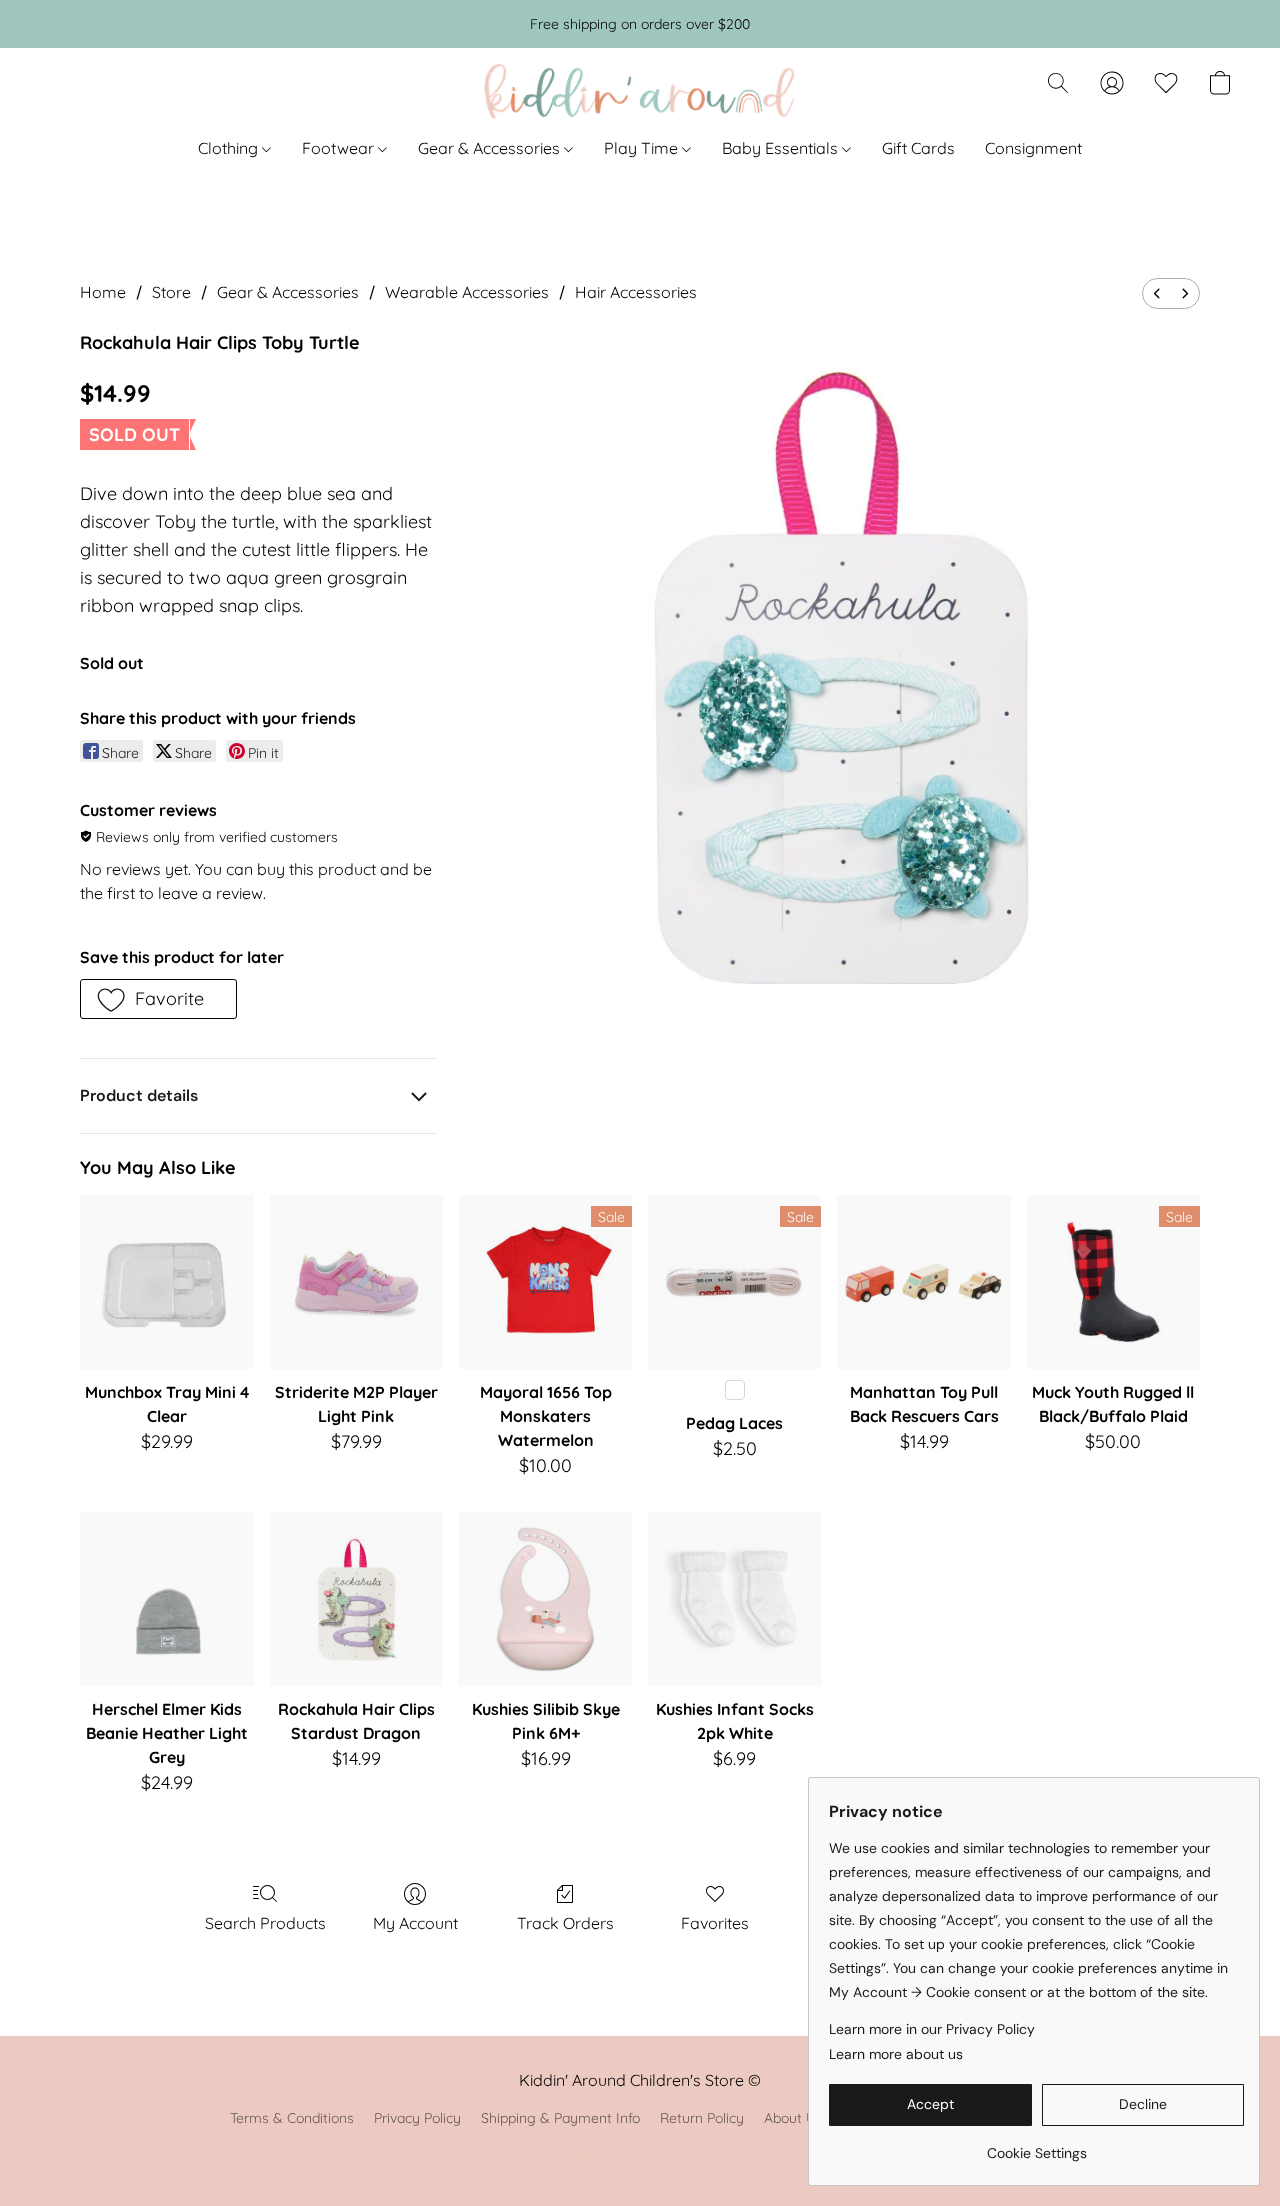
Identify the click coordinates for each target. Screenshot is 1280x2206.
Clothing (230, 148)
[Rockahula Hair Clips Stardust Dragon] (356, 1598)
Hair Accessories (636, 292)
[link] (1036, 2145)
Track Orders (565, 1923)
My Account (415, 1923)
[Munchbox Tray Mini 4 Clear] (166, 1281)
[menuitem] (1157, 293)
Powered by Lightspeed (640, 2152)
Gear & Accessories (491, 148)
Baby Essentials (782, 148)
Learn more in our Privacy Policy (932, 2029)
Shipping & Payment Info (560, 2118)
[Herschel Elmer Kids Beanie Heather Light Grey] (166, 1598)
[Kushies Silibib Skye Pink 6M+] (545, 1598)
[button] (640, 93)
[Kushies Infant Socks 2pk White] (734, 1598)
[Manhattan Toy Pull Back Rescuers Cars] (923, 1281)
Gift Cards (918, 148)
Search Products (265, 1923)
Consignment (1033, 148)
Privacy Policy (417, 2118)
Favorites (715, 1923)
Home (103, 292)
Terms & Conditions (292, 2118)
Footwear (340, 148)
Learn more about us (896, 2054)
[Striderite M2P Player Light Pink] (356, 1281)
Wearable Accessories (467, 292)
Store (171, 292)
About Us (793, 2118)
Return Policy (702, 2118)
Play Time (643, 148)
